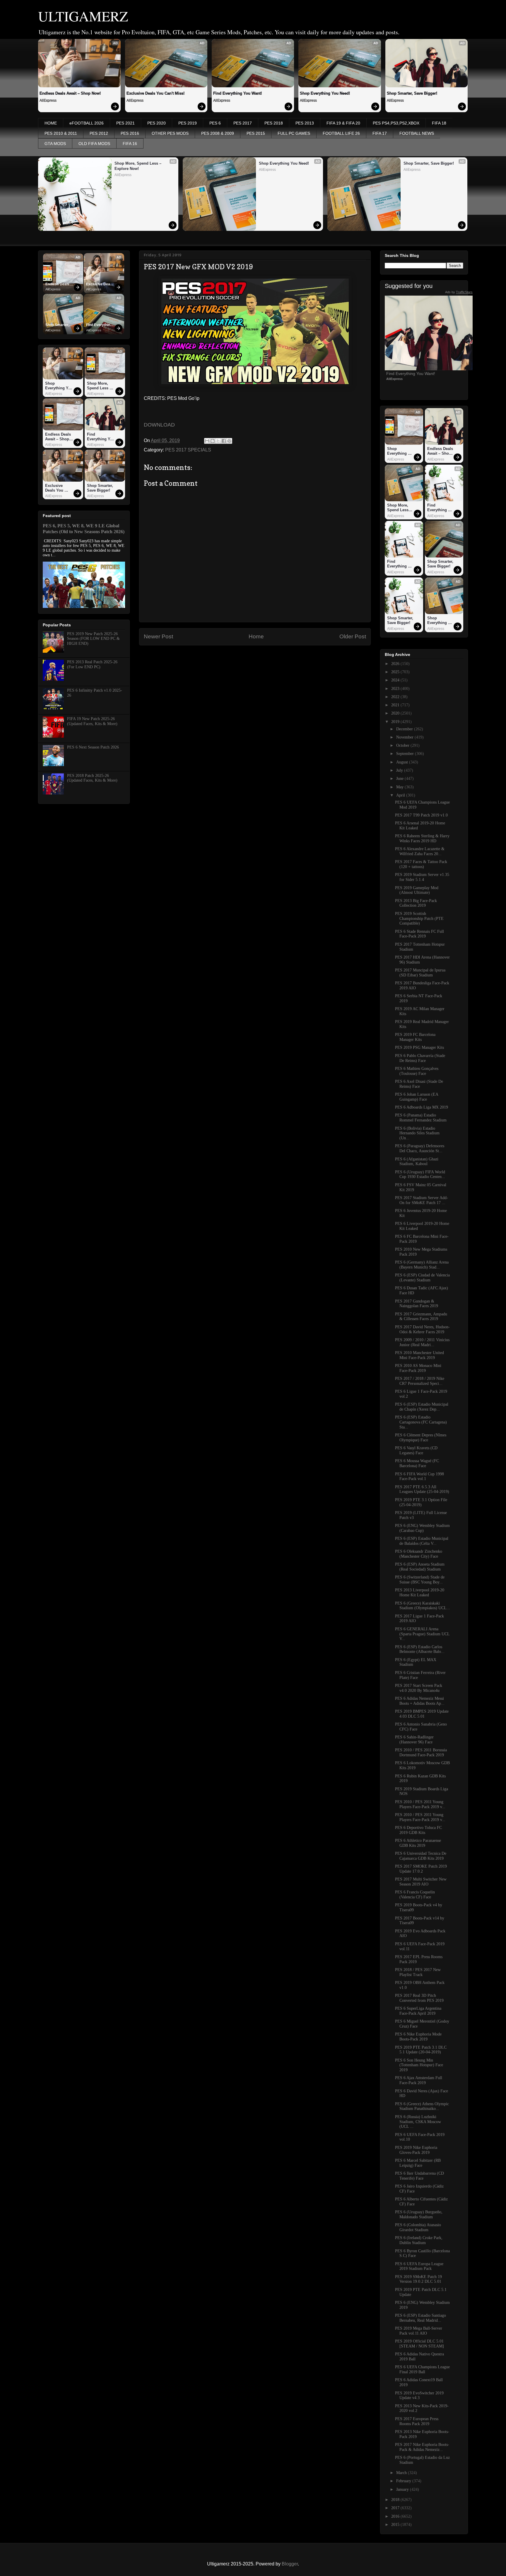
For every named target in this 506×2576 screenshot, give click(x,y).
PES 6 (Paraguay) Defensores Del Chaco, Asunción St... (420, 1148)
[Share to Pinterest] (229, 441)
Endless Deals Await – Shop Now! (70, 93)
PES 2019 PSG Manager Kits (419, 1047)
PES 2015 (256, 133)
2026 (396, 664)
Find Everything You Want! (237, 93)
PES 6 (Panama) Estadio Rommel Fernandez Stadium (421, 1118)
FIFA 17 (380, 133)
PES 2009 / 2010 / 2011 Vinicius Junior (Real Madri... (422, 1342)
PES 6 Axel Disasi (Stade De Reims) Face (419, 1084)
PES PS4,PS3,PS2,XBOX (396, 123)
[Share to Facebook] (224, 441)
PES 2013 (305, 123)
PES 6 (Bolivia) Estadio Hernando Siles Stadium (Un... (417, 1133)
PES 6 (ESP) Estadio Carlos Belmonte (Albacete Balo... (420, 1649)
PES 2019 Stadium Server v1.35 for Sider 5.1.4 (422, 877)
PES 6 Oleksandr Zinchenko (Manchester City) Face (419, 1554)
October (403, 745)
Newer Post (158, 636)
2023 (396, 689)
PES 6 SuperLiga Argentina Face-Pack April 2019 (418, 2011)
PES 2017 (243, 123)
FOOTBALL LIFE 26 (341, 133)
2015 (396, 2525)
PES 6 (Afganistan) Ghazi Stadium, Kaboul (417, 1162)
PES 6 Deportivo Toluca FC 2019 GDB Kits (418, 1830)
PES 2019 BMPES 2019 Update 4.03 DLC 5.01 (422, 1714)
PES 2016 (130, 133)
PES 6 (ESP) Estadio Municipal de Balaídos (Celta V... (422, 1541)
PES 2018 (274, 123)
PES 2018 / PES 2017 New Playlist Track (418, 1972)
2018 (396, 2500)
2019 (396, 722)
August (403, 762)
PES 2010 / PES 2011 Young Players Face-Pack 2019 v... (420, 1804)
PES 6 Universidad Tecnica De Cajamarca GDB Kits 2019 (421, 1856)
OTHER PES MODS (170, 133)
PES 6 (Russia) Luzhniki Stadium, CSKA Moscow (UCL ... (418, 2122)
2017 (396, 2508)
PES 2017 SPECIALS (188, 450)
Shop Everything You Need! (325, 93)
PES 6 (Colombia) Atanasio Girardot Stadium (418, 2227)
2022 (396, 697)
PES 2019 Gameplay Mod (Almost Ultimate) (417, 890)
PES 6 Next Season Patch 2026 (93, 747)
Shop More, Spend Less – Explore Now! (139, 166)
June (400, 779)
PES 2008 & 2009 (218, 133)
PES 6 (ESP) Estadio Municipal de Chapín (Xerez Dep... (422, 1407)
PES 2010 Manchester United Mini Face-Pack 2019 (419, 1355)
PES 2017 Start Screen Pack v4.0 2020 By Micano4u (419, 1688)
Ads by (459, 292)
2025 (396, 672)
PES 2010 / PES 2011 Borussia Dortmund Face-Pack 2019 (421, 1752)
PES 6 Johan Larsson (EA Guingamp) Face (417, 1097)
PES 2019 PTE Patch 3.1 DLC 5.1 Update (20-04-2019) (421, 2050)
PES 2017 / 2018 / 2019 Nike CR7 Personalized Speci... (420, 1381)
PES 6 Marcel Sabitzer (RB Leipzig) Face (418, 2163)
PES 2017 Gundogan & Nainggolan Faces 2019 (417, 1304)
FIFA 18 (439, 123)
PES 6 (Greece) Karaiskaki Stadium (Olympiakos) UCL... (423, 1606)
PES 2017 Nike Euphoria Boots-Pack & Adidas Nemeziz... (422, 2447)
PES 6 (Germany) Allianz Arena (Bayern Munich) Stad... (422, 1265)
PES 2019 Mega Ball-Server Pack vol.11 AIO (419, 2331)
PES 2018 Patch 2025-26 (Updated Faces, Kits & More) (92, 778)
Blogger (290, 2564)
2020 (396, 713)
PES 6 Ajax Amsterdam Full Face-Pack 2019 (419, 2080)
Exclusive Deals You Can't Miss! (155, 93)
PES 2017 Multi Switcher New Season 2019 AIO (421, 1882)
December (405, 729)
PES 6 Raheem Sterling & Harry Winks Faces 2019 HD (422, 838)
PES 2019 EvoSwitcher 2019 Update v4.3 (419, 2396)
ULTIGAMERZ (83, 16)
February (404, 2481)
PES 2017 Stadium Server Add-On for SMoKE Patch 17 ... (422, 1200)
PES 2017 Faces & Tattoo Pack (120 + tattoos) (421, 864)
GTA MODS (55, 144)
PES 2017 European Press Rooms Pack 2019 (417, 2421)
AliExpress (48, 100)
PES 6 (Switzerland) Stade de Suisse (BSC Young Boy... (420, 1580)
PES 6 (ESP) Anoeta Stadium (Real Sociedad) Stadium (420, 1567)
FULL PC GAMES (294, 133)
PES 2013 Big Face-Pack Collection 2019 (416, 903)
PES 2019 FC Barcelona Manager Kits (415, 1037)
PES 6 (215, 123)
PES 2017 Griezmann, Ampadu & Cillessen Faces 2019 (421, 1317)
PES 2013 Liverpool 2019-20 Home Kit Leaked (420, 1593)
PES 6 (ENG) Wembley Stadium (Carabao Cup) (422, 1528)
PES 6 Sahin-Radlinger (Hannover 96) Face (414, 1740)
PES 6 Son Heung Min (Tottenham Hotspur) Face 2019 (419, 2065)
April (401, 795)
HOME (51, 123)
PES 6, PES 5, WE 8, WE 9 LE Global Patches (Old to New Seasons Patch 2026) (84, 529)
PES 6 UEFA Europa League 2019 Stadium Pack (419, 2266)
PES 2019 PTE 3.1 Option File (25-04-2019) (421, 1502)
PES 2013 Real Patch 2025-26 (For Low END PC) (92, 664)
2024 (396, 680)
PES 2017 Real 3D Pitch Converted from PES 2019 (419, 1998)
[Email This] (207, 441)
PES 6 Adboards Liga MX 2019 (422, 1107)
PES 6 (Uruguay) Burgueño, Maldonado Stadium (419, 2214)
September (406, 754)
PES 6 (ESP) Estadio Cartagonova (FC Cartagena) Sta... (421, 1422)
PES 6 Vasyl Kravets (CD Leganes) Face (416, 1450)
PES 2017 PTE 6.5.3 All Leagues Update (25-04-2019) (422, 1489)
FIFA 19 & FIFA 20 (343, 123)
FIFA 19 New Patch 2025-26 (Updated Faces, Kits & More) (92, 721)
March (402, 2473)
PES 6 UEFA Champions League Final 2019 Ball (422, 2369)
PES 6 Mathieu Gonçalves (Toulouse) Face (417, 1071)
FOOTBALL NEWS (417, 133)
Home (256, 636)
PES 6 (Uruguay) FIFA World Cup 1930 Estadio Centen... (420, 1174)
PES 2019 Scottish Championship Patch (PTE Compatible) (419, 919)
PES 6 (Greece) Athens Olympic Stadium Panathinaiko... (422, 2106)
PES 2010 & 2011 (61, 133)
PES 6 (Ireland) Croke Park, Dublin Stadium (419, 2240)
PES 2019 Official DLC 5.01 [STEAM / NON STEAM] (419, 2344)
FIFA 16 (130, 144)
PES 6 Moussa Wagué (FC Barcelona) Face (417, 1463)
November (405, 737)
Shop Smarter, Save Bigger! (412, 93)
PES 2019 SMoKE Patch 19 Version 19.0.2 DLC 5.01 (418, 2279)
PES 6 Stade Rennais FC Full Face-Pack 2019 (419, 934)
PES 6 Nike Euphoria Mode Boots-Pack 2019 (418, 2037)
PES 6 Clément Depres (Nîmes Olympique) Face (421, 1438)
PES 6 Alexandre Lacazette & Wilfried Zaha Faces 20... (420, 851)
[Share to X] (218, 441)
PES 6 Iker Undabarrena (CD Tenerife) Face (419, 2176)
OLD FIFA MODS (94, 144)
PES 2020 (157, 123)
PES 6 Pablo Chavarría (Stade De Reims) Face (420, 1058)
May (400, 787)
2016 (396, 2516)
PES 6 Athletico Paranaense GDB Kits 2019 (418, 1843)
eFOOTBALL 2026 (87, 123)
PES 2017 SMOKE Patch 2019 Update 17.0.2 (421, 1869)
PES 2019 (188, 123)
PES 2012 (99, 133)
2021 (396, 705)
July (400, 770)
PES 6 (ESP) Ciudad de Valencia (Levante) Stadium (422, 1278)
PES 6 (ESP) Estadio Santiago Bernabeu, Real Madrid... (420, 2318)
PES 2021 (125, 123)
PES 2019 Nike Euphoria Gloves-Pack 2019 (416, 2150)
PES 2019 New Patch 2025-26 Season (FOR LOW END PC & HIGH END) (93, 639)
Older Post (353, 636)
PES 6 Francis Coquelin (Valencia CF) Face (415, 1895)
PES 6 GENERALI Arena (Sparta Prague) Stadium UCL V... (422, 1634)
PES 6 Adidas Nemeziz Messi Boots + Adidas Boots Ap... (420, 1701)
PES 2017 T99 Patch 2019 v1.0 (421, 815)
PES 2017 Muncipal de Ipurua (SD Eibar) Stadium (420, 973)
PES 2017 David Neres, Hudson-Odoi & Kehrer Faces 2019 (422, 1329)
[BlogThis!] (213, 441)
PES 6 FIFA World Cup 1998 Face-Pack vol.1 (419, 1477)
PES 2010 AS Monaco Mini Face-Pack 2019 (418, 1368)
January (403, 2489)
